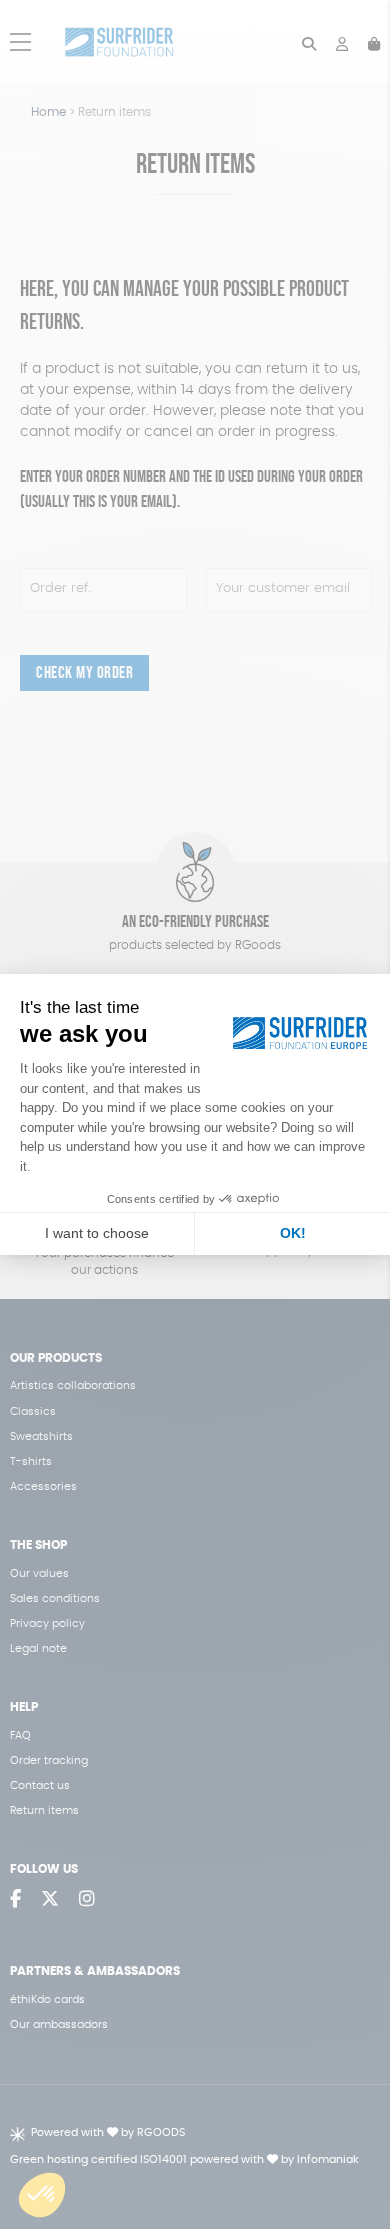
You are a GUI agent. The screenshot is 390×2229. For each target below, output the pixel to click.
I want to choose (97, 1233)
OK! (293, 1233)
